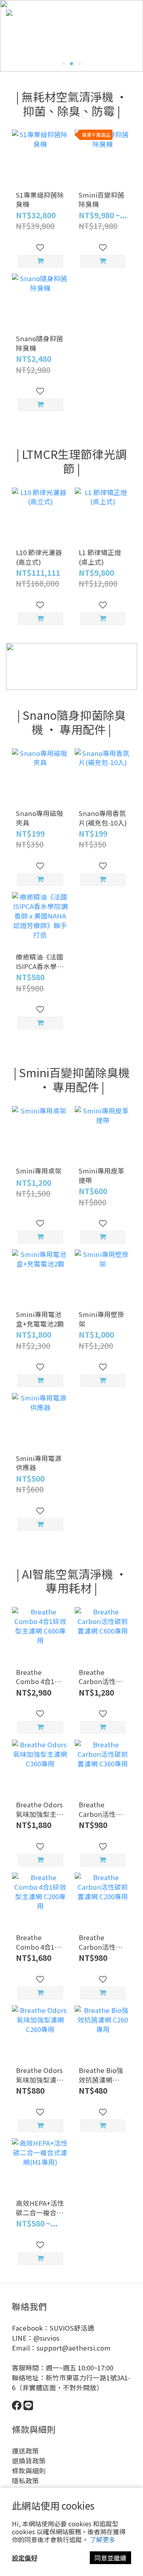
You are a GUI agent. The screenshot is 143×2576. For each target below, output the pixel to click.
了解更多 (102, 2539)
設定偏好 (25, 2558)
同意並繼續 (110, 2558)
